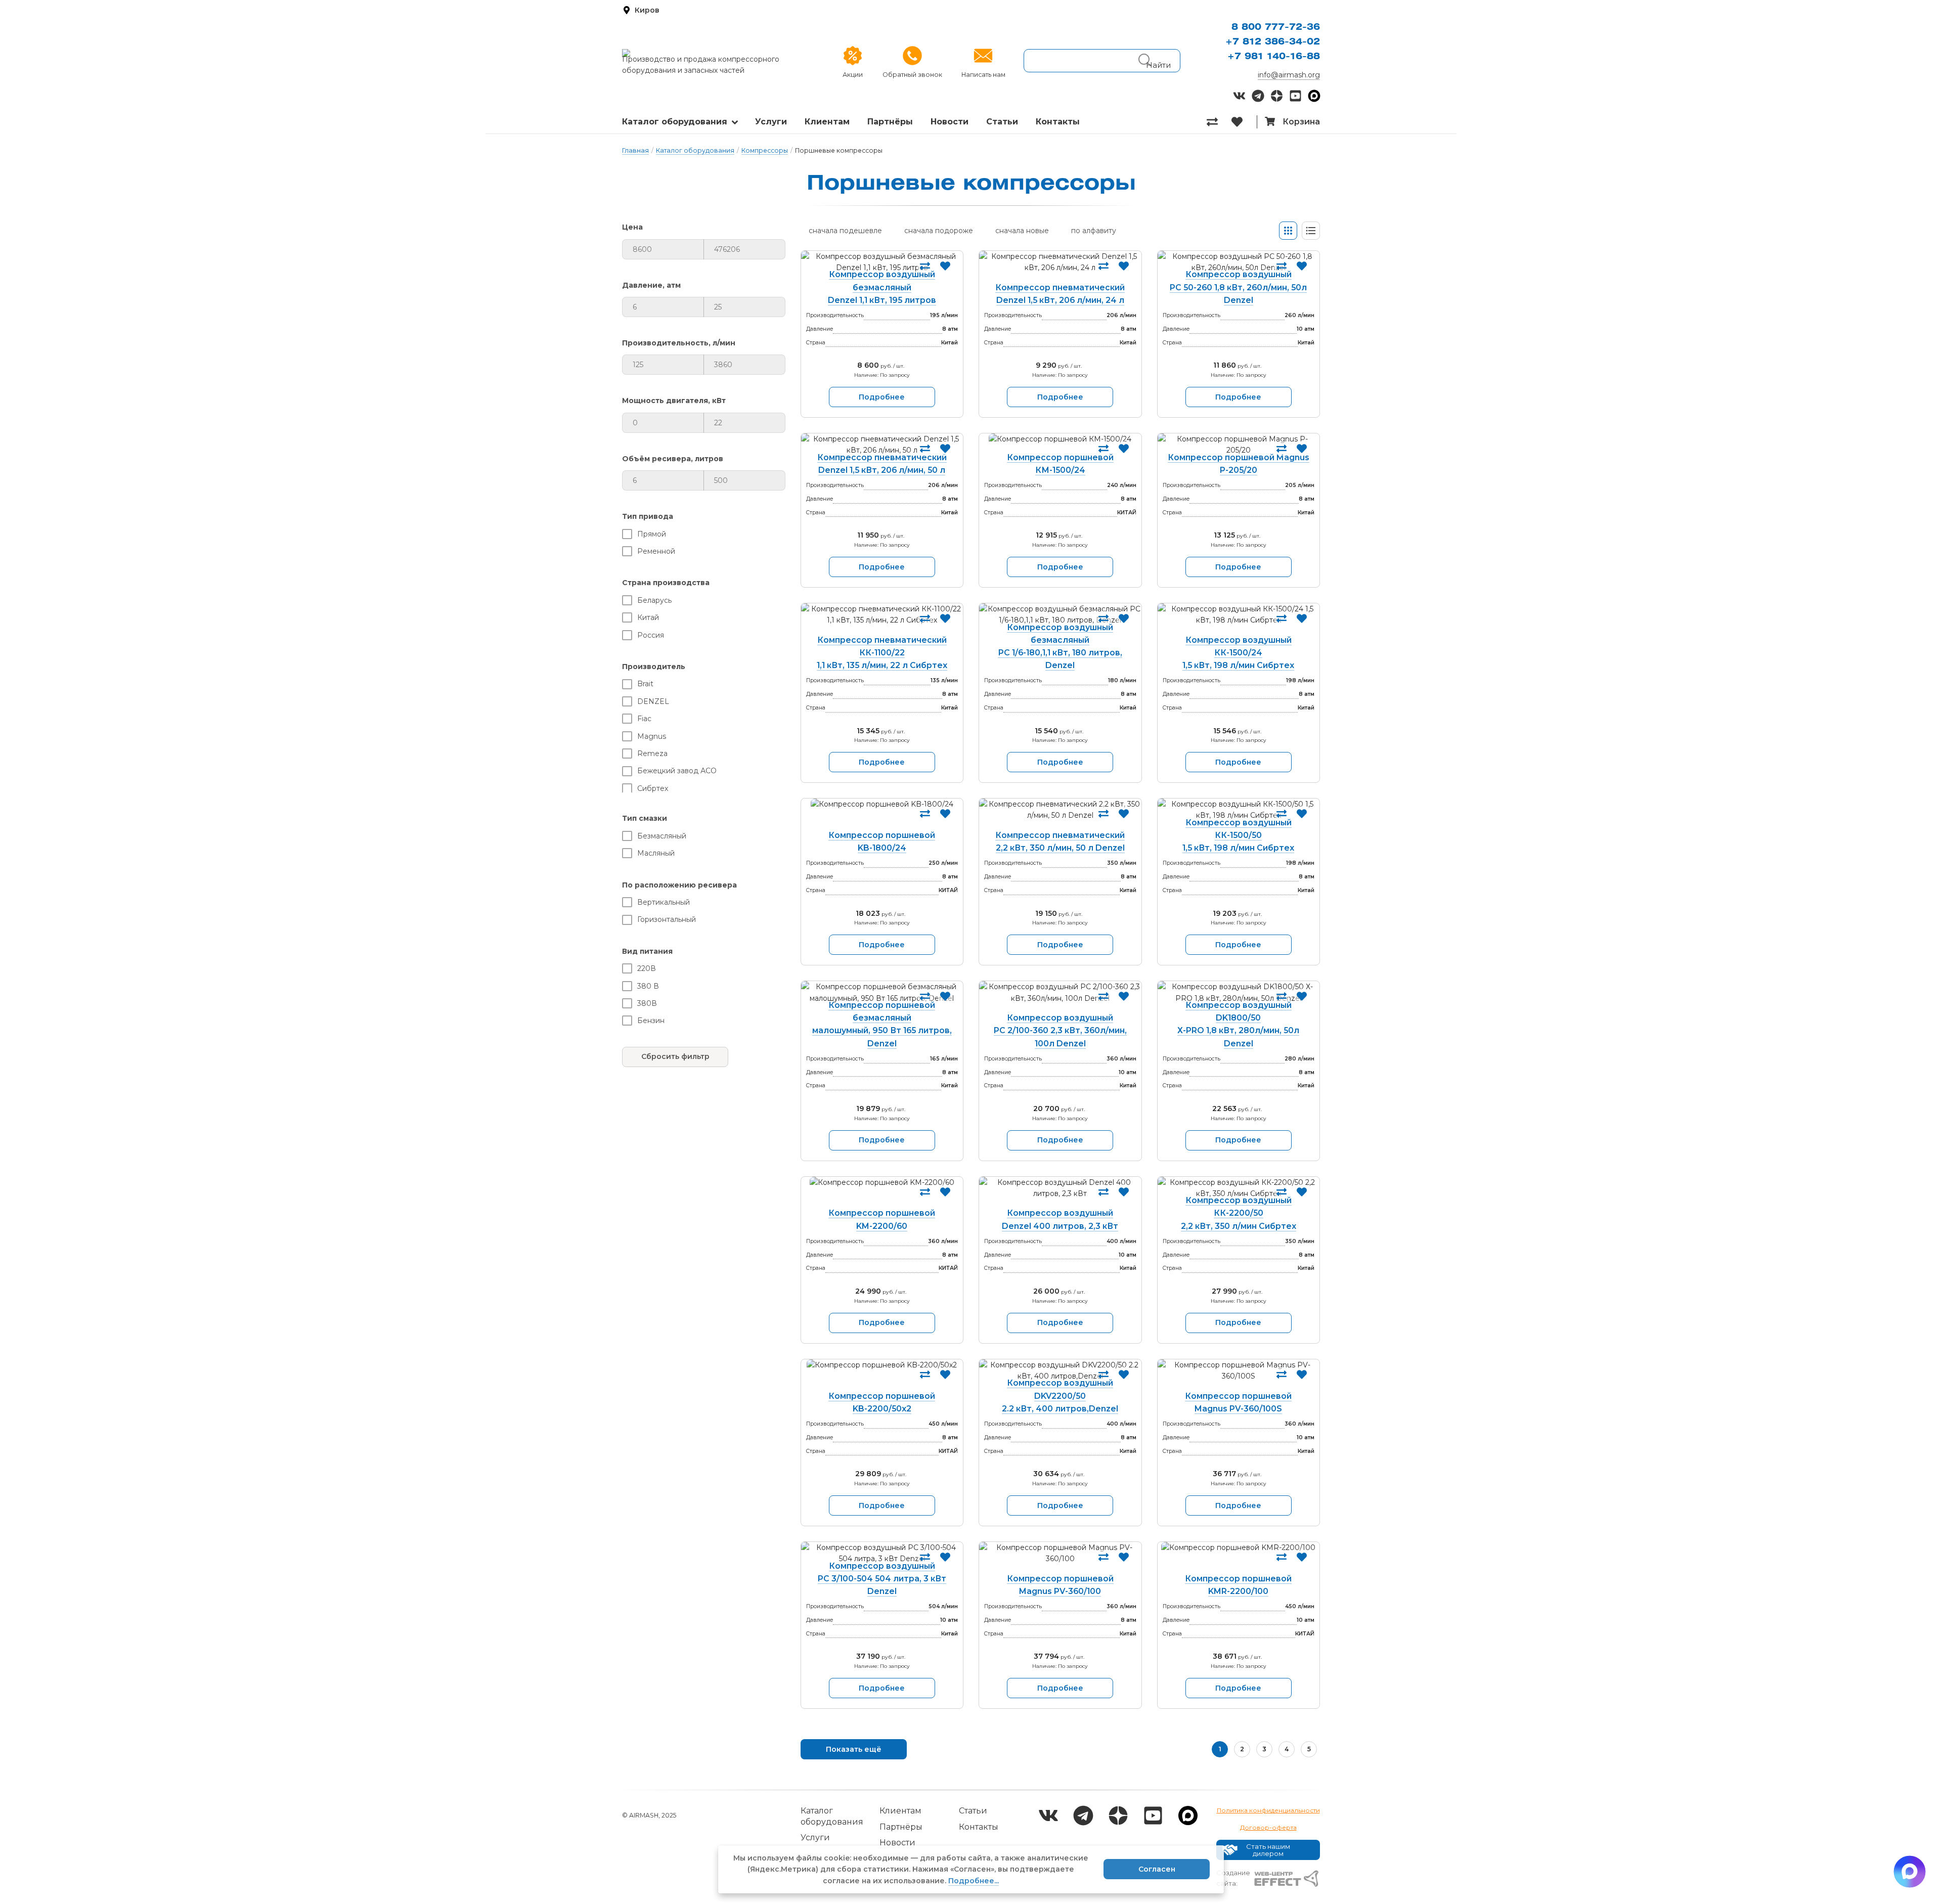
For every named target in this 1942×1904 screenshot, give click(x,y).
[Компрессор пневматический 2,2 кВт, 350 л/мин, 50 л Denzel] (1060, 816)
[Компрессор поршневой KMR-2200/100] (1239, 1560)
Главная (635, 150)
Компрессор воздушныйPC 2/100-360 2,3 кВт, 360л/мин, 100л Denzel (1060, 1030)
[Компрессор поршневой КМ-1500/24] (1060, 445)
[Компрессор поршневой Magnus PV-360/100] (1060, 1560)
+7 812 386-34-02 (1273, 42)
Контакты (1058, 122)
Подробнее (882, 397)
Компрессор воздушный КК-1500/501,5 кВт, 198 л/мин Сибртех (1238, 835)
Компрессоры (765, 150)
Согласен (1157, 1869)
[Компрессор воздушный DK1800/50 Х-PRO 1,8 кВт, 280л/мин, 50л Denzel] (1239, 992)
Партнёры (890, 122)
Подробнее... (974, 1881)
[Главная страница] (716, 53)
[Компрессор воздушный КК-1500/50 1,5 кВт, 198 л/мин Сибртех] (1239, 810)
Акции (853, 75)
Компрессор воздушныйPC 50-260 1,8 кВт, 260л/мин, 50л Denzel (1238, 287)
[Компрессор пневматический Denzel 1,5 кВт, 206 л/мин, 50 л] (882, 445)
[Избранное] (1244, 122)
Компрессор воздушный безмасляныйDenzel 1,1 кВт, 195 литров (882, 287)
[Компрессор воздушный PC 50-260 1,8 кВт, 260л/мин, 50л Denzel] (1239, 262)
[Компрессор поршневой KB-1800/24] (882, 816)
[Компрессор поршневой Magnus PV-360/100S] (1239, 1377)
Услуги (771, 122)
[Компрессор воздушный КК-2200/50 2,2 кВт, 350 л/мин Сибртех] (1239, 1188)
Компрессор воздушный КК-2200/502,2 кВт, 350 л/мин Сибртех (1239, 1213)
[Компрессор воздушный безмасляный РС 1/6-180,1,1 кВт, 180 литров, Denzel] (1060, 615)
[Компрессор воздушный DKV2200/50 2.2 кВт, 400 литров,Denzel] (1060, 1371)
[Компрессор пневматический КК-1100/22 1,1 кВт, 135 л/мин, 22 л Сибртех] (882, 621)
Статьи (1002, 122)
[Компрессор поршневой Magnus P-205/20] (1239, 445)
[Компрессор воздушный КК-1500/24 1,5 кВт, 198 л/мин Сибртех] (1239, 621)
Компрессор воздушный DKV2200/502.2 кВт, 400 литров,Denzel (1060, 1396)
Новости (950, 122)
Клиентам (827, 122)
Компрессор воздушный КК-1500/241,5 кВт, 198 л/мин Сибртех (1238, 653)
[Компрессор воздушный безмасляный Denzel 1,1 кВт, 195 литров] (882, 262)
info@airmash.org (1289, 75)
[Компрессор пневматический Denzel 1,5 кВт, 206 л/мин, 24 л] (1060, 269)
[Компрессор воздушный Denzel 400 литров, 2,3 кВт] (1060, 1194)
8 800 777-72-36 (1276, 27)
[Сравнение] (1219, 122)
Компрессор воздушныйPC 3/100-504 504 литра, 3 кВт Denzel (882, 1579)
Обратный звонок (912, 75)
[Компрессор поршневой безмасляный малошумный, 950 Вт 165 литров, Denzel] (882, 992)
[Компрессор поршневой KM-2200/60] (882, 1194)
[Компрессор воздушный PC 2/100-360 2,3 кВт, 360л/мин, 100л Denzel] (1060, 999)
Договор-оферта (1268, 1827)
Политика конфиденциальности (1268, 1810)
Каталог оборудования (675, 122)
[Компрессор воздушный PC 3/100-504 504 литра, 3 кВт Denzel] (882, 1553)
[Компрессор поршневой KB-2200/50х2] (882, 1377)
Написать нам (983, 75)
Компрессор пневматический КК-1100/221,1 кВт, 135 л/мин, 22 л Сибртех (882, 653)
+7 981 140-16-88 (1274, 57)
